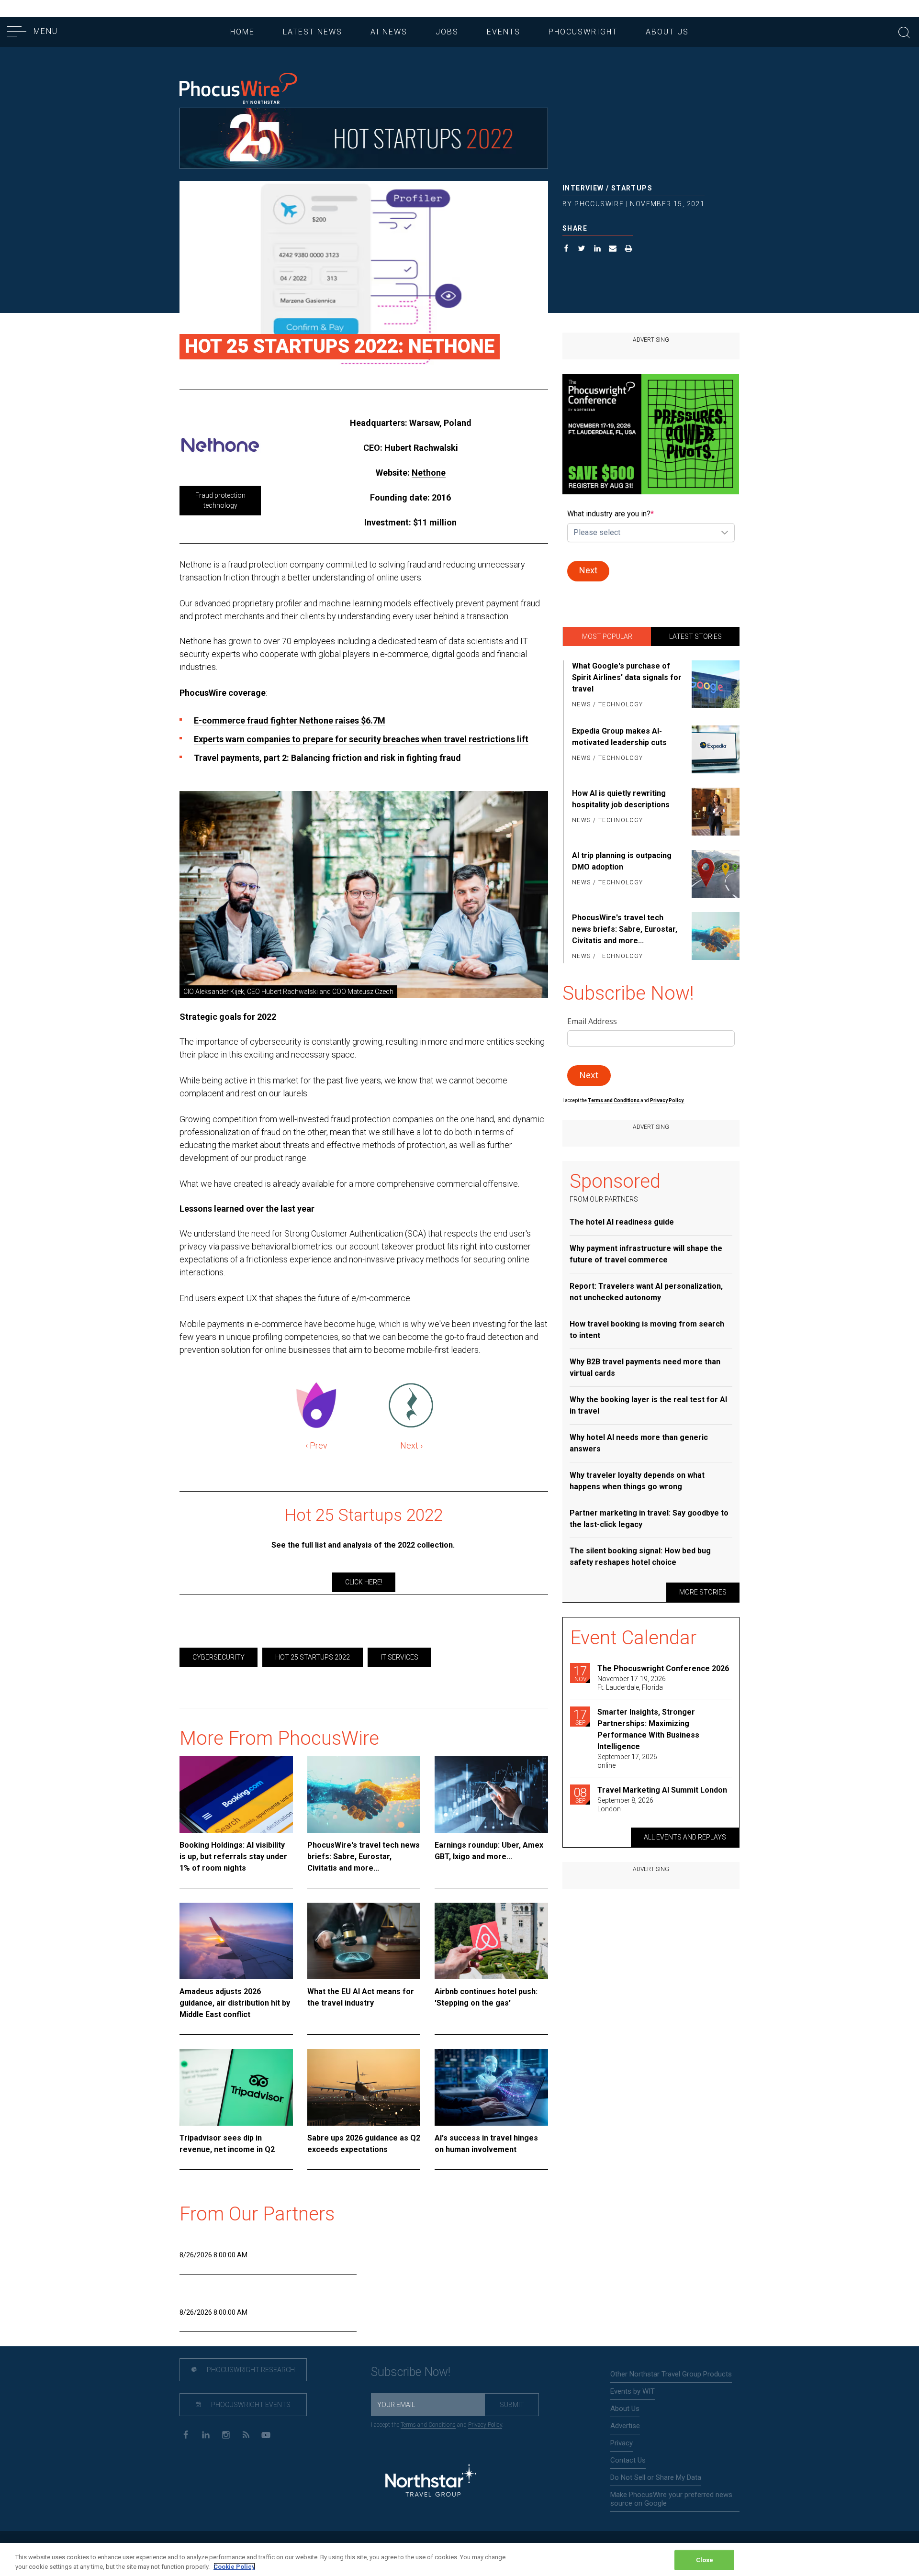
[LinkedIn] (206, 2434)
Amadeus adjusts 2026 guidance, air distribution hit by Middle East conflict (235, 2003)
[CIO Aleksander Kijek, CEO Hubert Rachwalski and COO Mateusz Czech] (364, 895)
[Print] (629, 250)
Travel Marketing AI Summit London (662, 1790)
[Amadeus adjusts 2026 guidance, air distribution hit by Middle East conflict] (236, 1941)
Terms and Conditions (614, 1100)
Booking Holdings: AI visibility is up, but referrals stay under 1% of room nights (233, 1857)
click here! (364, 1582)
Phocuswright (583, 32)
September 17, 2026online (627, 1761)
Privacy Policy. (667, 1100)
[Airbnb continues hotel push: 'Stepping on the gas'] (491, 1941)
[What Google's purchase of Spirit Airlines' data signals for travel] (714, 686)
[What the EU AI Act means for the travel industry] (364, 1941)
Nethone (429, 473)
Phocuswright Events (250, 2405)
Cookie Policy (234, 2566)
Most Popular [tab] (607, 636)
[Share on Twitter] (582, 250)
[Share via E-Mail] (613, 250)
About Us (667, 32)
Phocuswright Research (250, 2370)
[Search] (904, 31)
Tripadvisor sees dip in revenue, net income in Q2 (227, 2144)
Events (504, 32)
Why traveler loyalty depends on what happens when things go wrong (637, 1481)
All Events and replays (685, 1837)
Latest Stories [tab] (695, 636)
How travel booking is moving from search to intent (647, 1330)
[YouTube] (266, 2434)
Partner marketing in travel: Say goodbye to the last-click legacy (649, 1519)
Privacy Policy (485, 2425)
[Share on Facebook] (566, 250)
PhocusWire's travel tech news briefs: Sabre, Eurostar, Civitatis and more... (364, 1857)
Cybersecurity (219, 1657)
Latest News (313, 32)
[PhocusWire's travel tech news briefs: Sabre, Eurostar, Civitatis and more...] (364, 1795)
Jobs (447, 32)
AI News (389, 32)
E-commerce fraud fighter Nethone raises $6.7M (290, 720)
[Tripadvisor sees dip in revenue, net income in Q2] (236, 2087)
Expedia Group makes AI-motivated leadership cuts (619, 737)
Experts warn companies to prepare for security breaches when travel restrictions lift (361, 739)
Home (242, 32)
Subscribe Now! (411, 2372)
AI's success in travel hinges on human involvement (486, 2144)
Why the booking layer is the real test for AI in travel (648, 1405)
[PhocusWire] (238, 89)
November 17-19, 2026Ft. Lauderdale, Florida (632, 1683)
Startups (632, 188)
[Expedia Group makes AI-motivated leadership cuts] (714, 749)
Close (705, 2560)
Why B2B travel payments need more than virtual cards (645, 1367)
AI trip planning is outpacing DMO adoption (622, 861)
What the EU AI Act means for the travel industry (361, 1997)
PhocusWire (599, 204)
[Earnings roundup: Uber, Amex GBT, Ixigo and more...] (491, 1795)
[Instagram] (226, 2434)
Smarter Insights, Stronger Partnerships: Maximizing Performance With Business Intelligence (648, 1729)
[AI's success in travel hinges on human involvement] (491, 2087)
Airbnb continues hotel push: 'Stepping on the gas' (486, 1997)
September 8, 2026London (625, 1805)
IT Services (399, 1657)
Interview (583, 188)
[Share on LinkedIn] (598, 250)
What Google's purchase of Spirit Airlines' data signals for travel (627, 677)
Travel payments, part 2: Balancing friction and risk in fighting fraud (327, 758)
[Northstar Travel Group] (431, 2481)
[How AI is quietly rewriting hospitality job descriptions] (714, 812)
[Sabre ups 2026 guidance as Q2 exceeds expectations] (364, 2087)
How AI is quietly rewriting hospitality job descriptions (621, 799)
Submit (512, 2405)
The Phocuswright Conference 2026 (663, 1668)
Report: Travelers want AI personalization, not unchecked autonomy (646, 1292)
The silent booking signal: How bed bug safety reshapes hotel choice (640, 1556)
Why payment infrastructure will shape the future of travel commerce (646, 1254)
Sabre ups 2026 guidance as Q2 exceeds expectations (364, 2144)
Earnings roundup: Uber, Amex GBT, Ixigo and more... (489, 1851)
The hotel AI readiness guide (622, 1222)
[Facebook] (185, 2434)
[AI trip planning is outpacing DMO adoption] (714, 874)
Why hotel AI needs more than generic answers (639, 1443)
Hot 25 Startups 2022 (313, 1657)
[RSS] (246, 2434)
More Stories (703, 1592)
